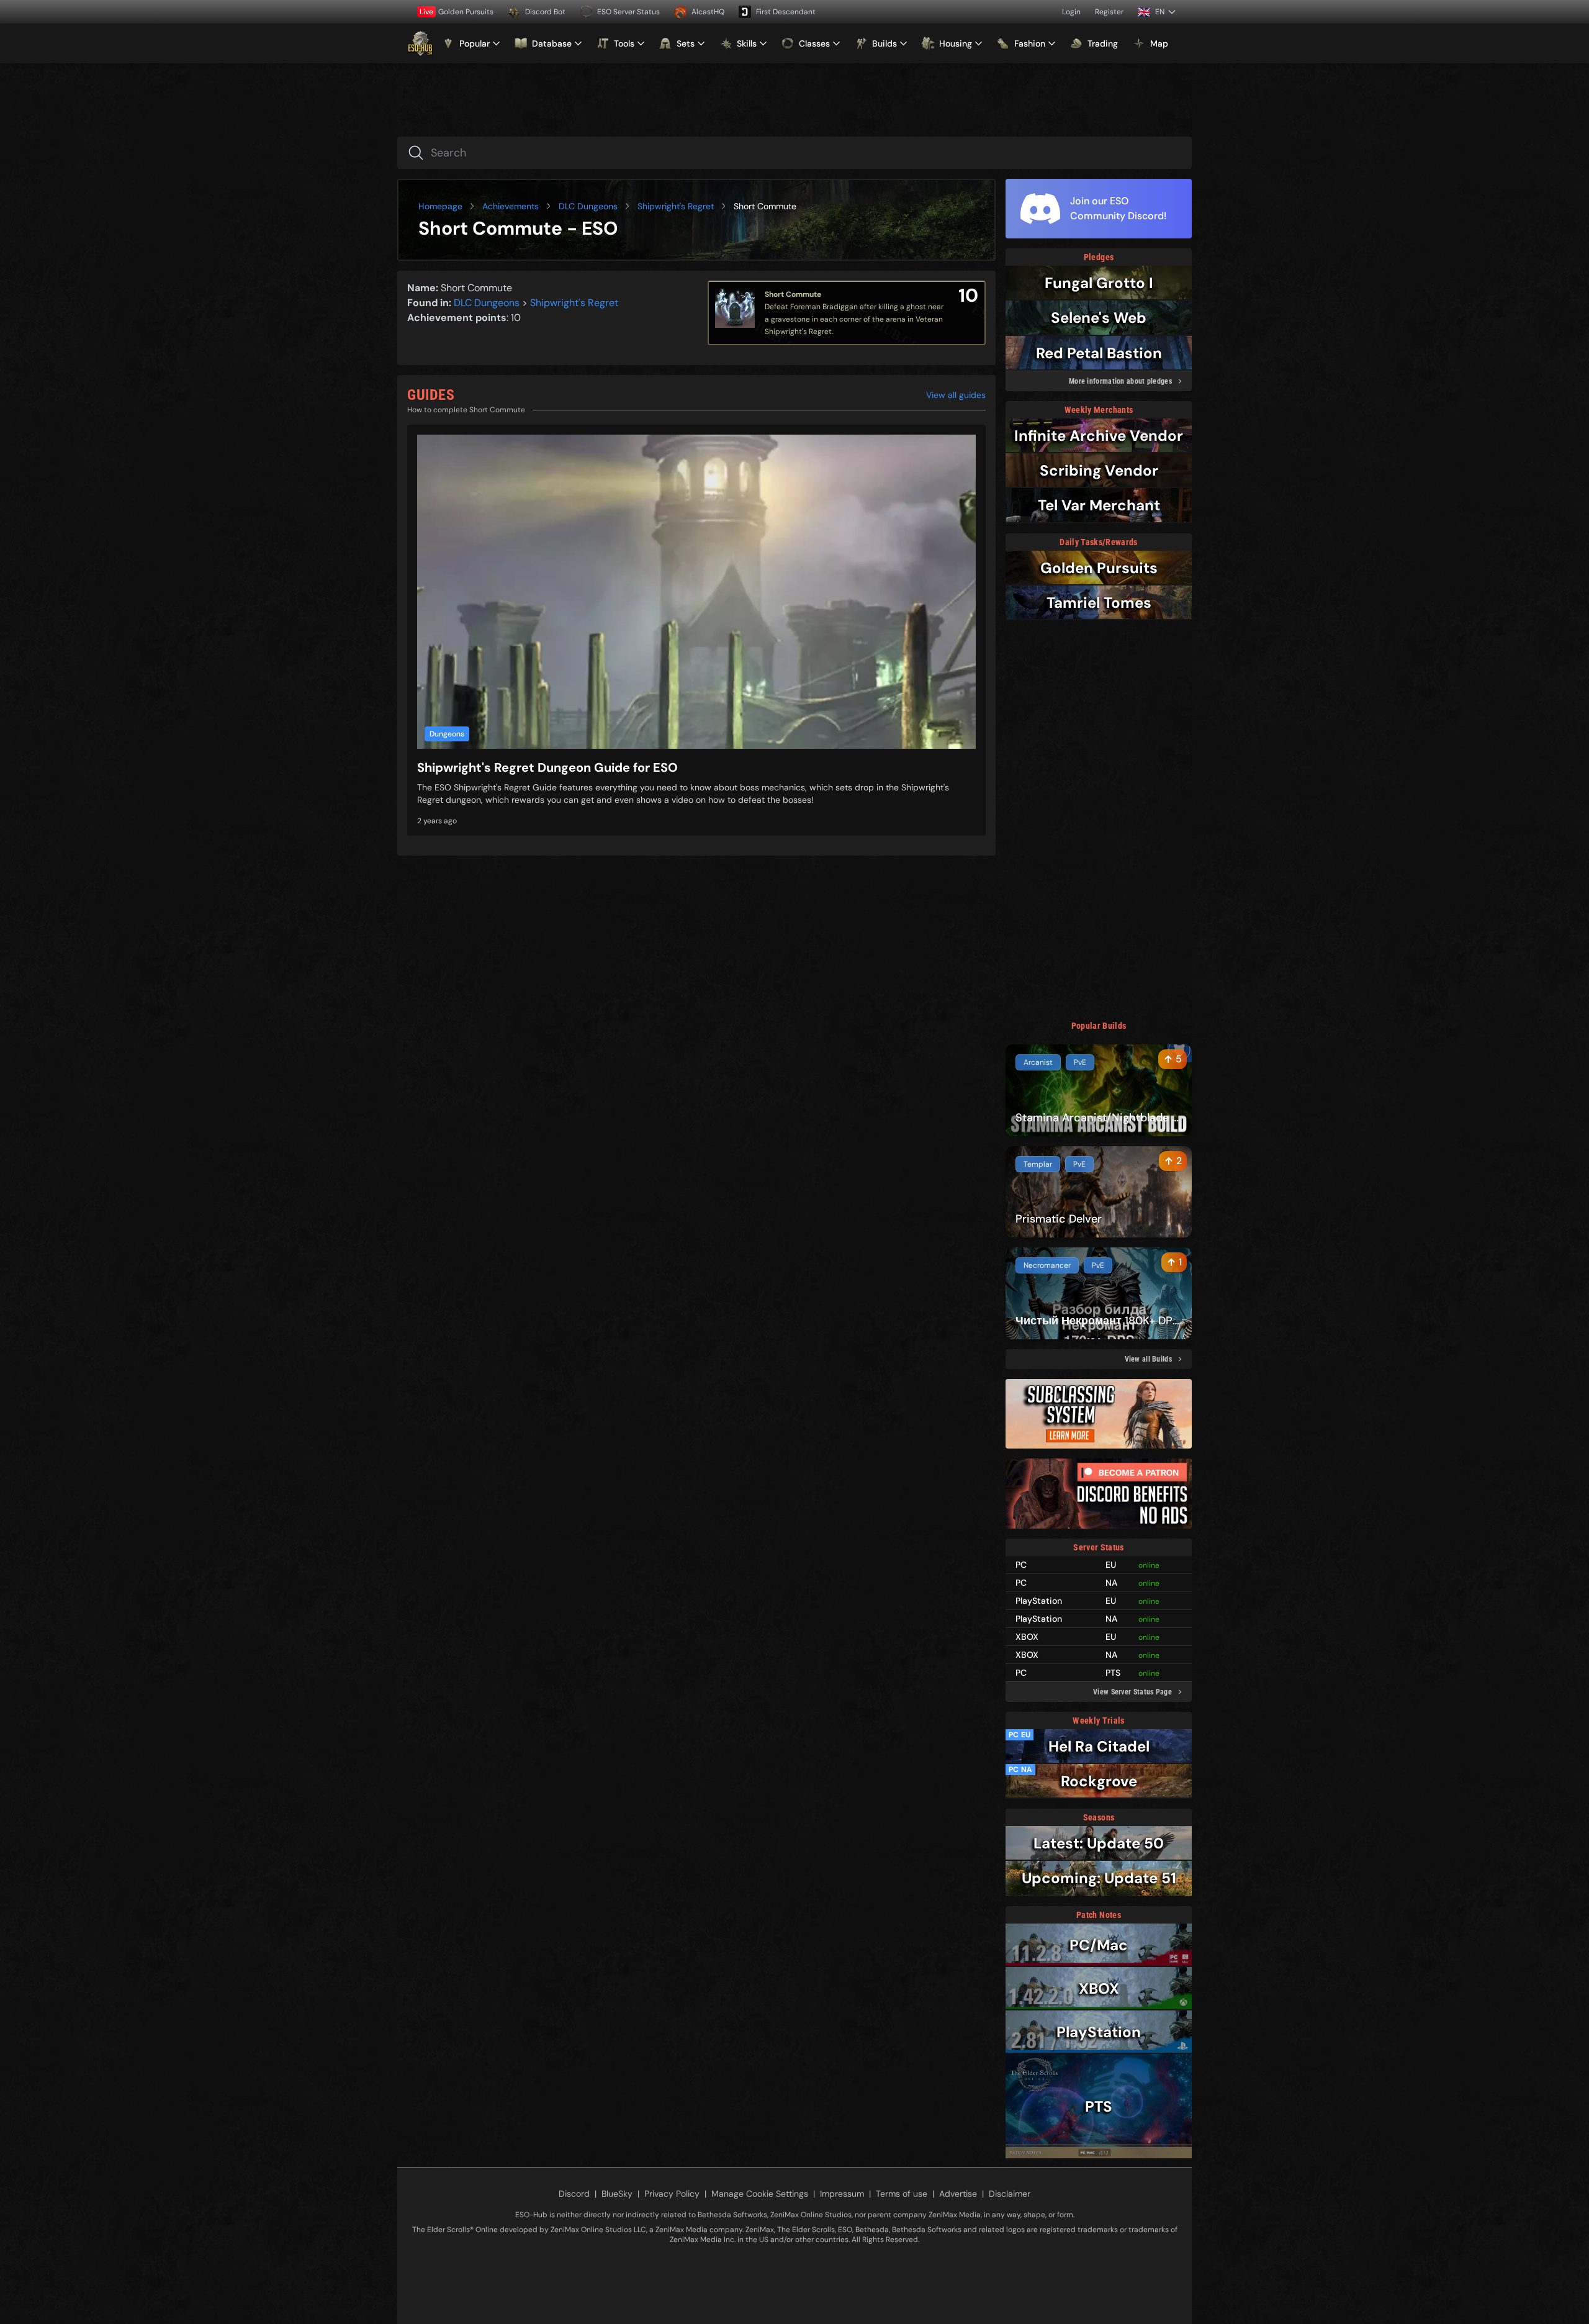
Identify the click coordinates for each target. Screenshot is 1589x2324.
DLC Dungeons (588, 206)
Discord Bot (545, 12)
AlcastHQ (708, 12)
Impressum (842, 2194)
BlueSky (617, 2194)
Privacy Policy (672, 2194)
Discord (574, 2194)
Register (1109, 12)
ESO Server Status (628, 12)
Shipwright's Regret (676, 206)
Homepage (440, 206)
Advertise (958, 2194)
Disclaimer (1010, 2194)
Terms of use (902, 2194)
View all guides (956, 395)
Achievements (511, 206)
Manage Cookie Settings (760, 2194)
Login (1071, 12)
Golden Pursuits (457, 12)
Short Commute (793, 294)
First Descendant (786, 12)
